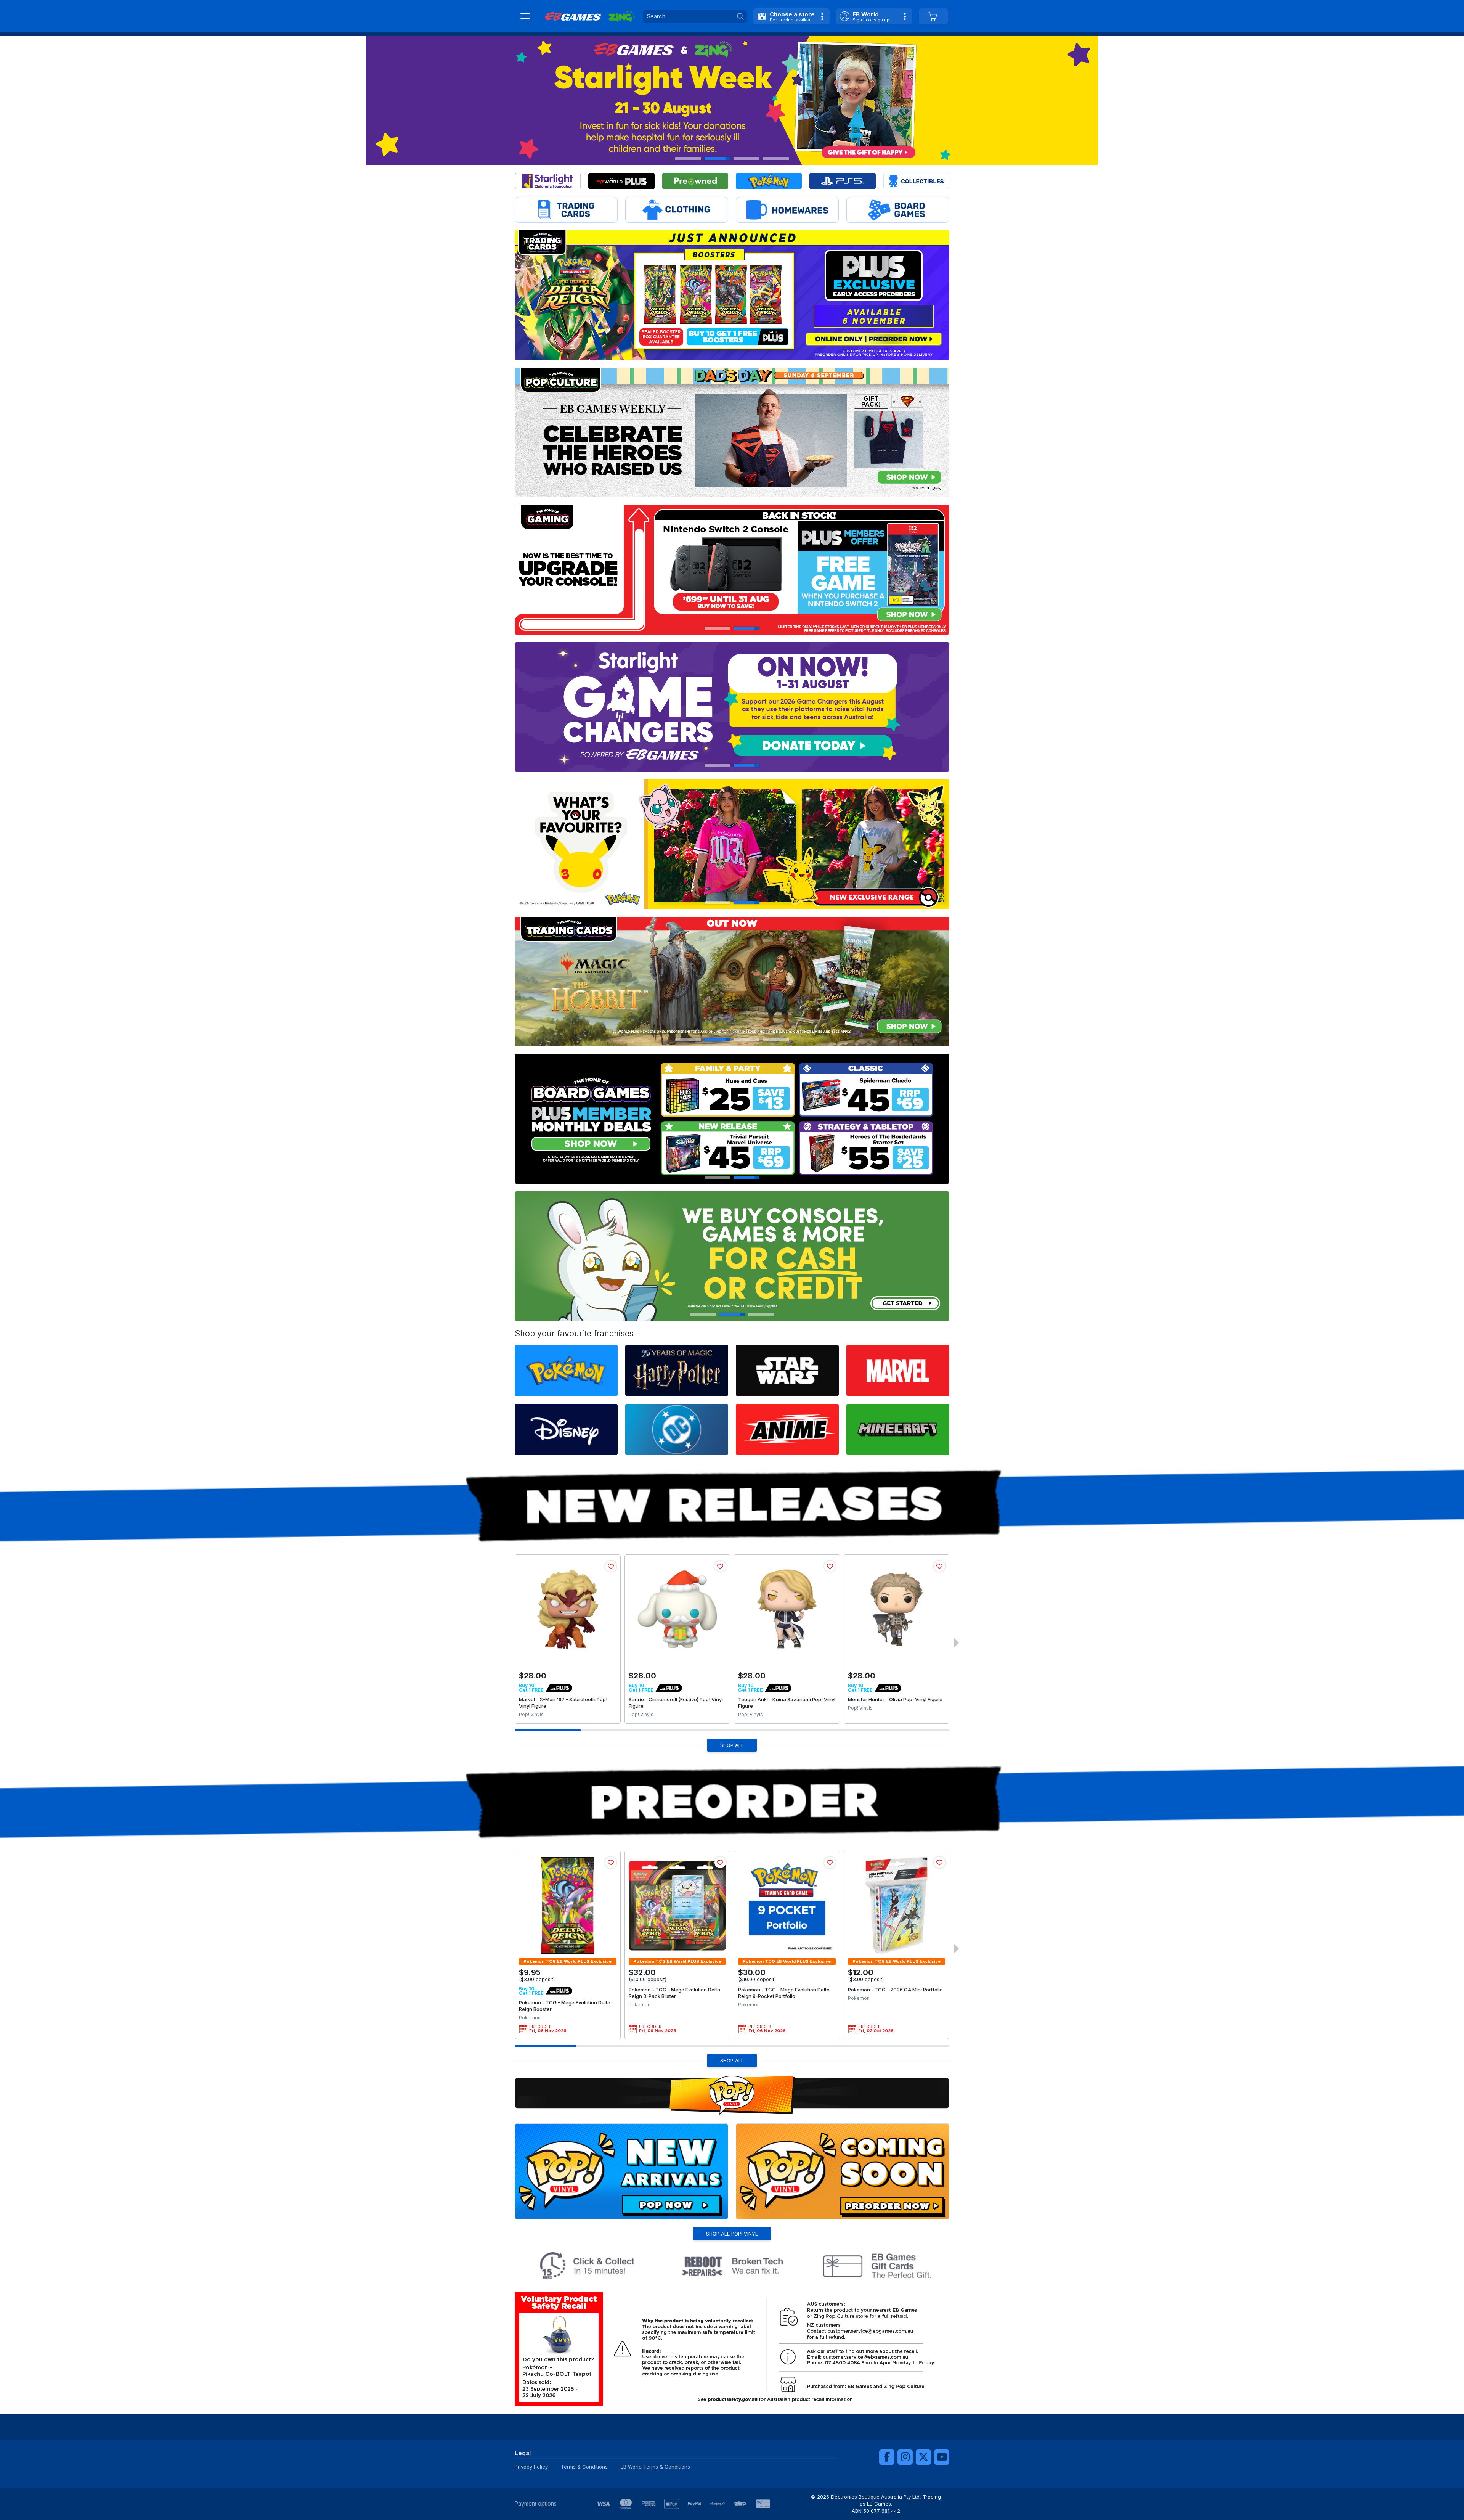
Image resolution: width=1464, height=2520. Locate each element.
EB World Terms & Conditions (655, 2467)
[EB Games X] (923, 2457)
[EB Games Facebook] (887, 2457)
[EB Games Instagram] (905, 2457)
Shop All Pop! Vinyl (732, 2234)
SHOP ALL (732, 1745)
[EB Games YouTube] (942, 2457)
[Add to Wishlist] (611, 1566)
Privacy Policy (531, 2467)
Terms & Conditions (584, 2467)
